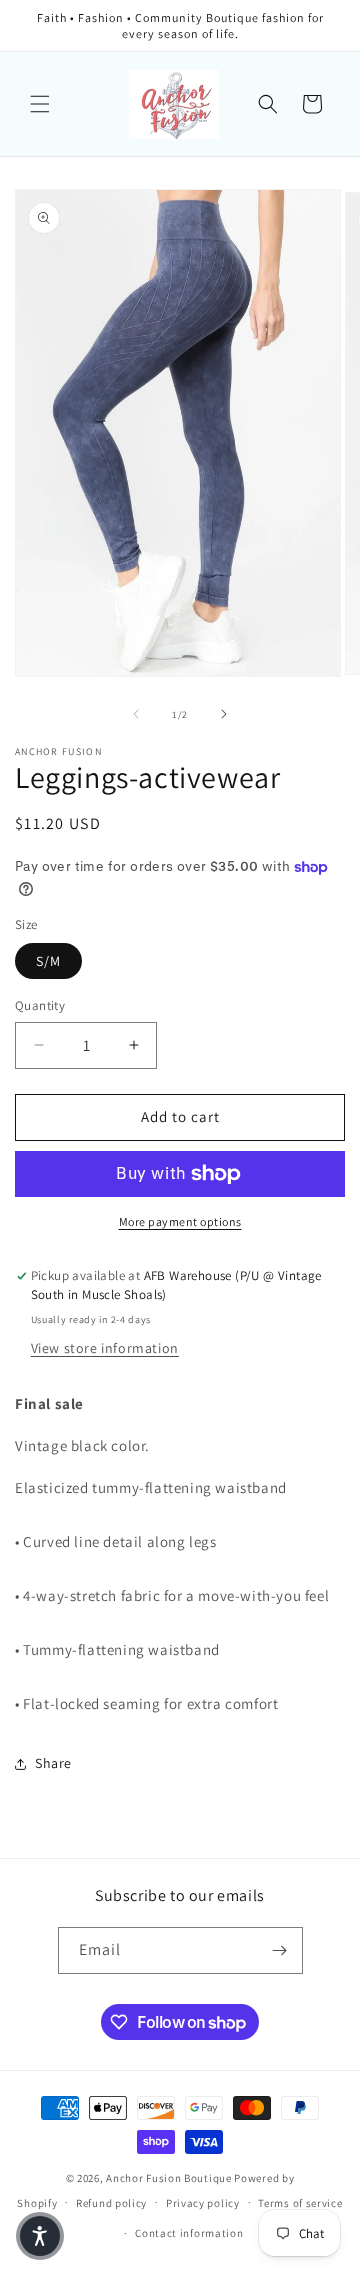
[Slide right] (224, 714)
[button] (40, 104)
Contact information (189, 2233)
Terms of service (300, 2203)
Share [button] (53, 1763)
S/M (48, 961)
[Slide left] (136, 714)
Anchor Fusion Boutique (170, 2178)
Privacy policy (203, 2203)
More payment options (180, 1221)
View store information (105, 1348)
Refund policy (111, 2203)
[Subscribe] (280, 1950)
